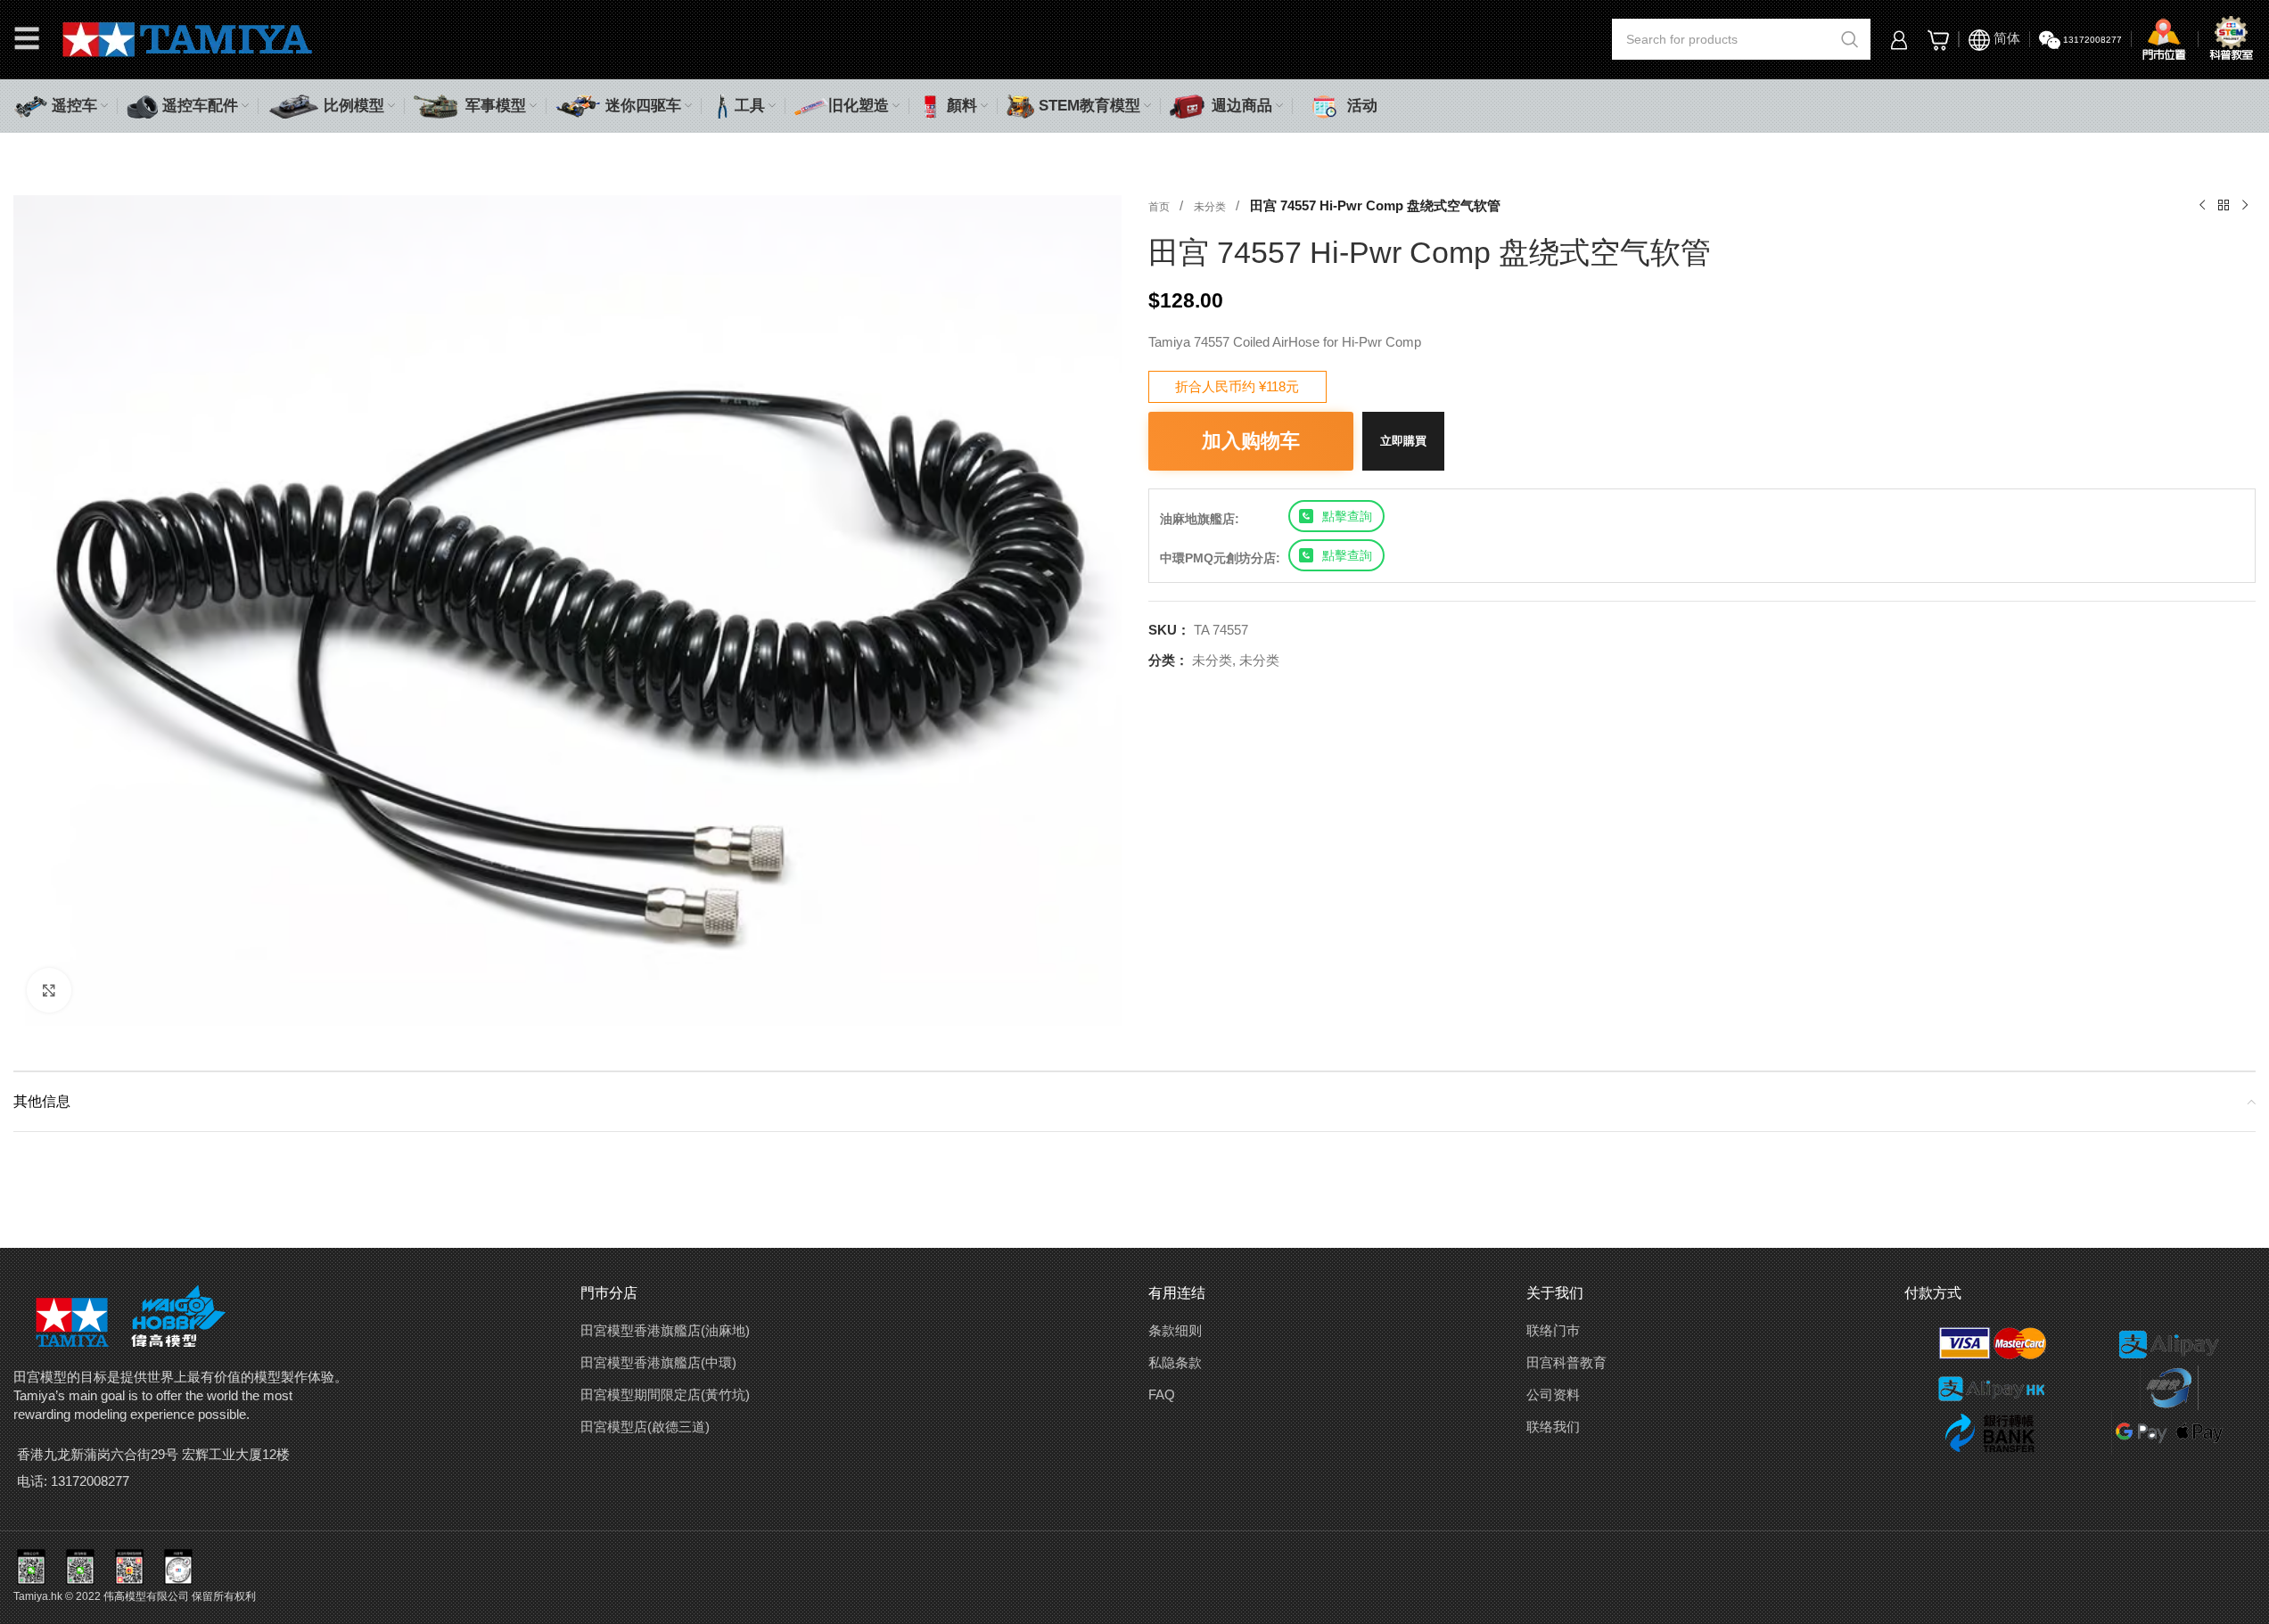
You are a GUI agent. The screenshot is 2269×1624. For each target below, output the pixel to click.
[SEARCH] (1850, 39)
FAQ (1162, 1394)
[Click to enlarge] (49, 990)
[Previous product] (2202, 206)
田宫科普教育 (1566, 1362)
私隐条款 (1175, 1362)
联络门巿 (1553, 1330)
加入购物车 (1251, 441)
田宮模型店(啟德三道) (645, 1427)
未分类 (1211, 207)
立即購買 (1403, 441)
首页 (1160, 207)
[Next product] (2245, 206)
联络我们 (1553, 1427)
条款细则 (1175, 1330)
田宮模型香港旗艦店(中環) (658, 1362)
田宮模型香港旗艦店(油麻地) (665, 1330)
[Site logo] (188, 38)
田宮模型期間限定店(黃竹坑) (665, 1394)
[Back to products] (2224, 206)
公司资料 (1553, 1394)
